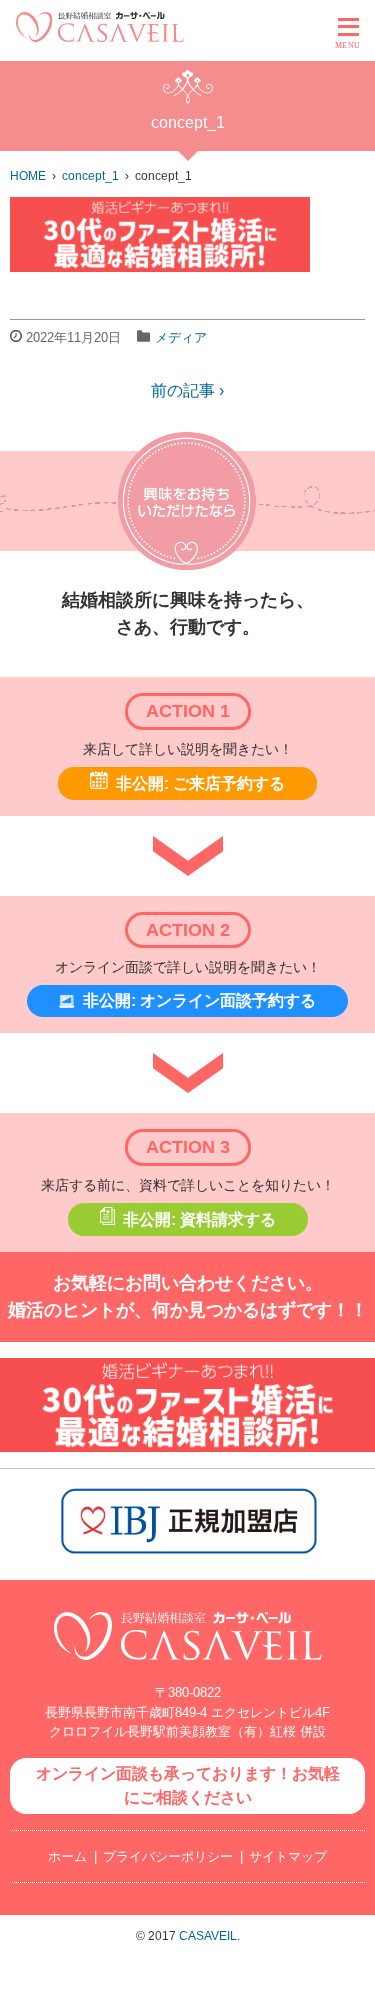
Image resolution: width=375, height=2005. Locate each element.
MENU (348, 45)
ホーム (67, 1856)
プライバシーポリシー (168, 1856)
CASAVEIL (208, 1936)
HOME (28, 176)
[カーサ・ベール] (100, 36)
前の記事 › (187, 390)
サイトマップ (288, 1856)
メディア (181, 337)
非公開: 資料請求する (199, 1219)
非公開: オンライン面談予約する (199, 1000)
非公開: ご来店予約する (200, 783)
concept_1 (90, 176)
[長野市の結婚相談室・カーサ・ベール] (188, 1670)
